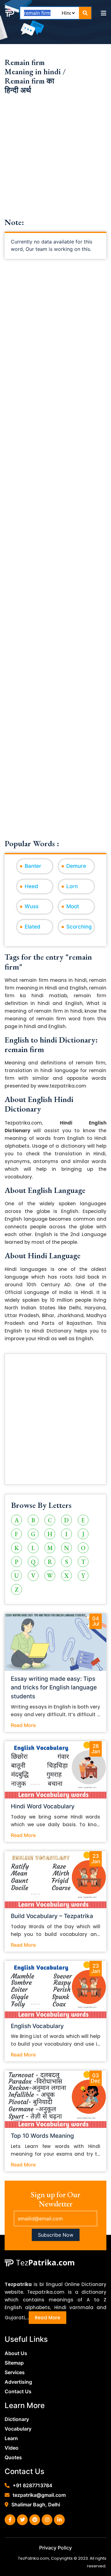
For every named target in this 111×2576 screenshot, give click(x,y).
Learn (11, 2438)
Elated (33, 927)
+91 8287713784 (33, 2485)
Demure (76, 866)
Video (12, 2448)
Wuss (32, 906)
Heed (31, 886)
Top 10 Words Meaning (42, 2136)
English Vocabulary (37, 2026)
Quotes (13, 2457)
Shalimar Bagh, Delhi (36, 2505)
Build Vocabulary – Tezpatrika (52, 1916)
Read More (23, 1725)
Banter (33, 866)
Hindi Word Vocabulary (43, 1806)
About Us (16, 2353)
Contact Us (18, 2391)
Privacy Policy (55, 2548)
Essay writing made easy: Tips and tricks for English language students (54, 1688)
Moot (73, 906)
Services (15, 2372)
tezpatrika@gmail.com (39, 2495)
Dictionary (17, 2419)
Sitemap (14, 2363)
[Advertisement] (55, 162)
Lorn (72, 886)
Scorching (79, 927)
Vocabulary (18, 2429)
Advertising (18, 2382)
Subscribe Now (56, 2235)
